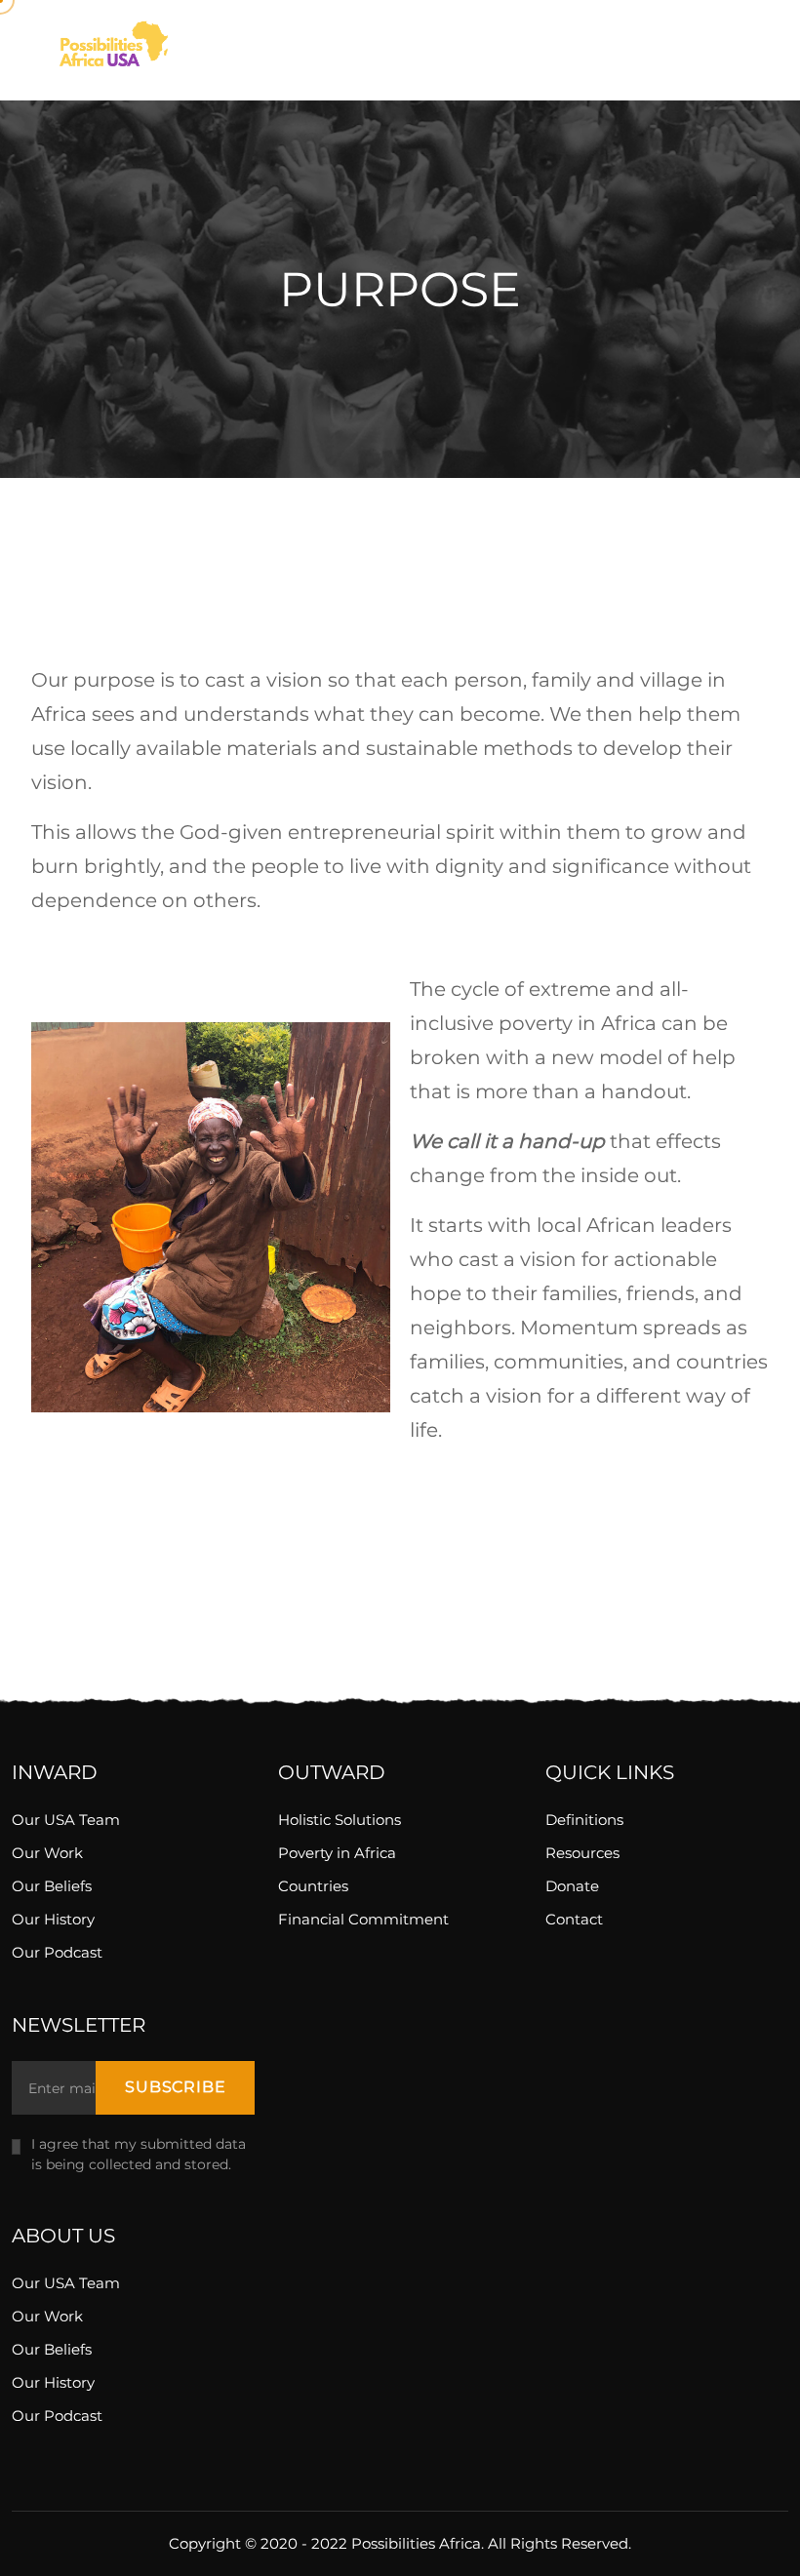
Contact (574, 1919)
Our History (53, 1919)
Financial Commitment (363, 1919)
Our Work (47, 1853)
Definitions (584, 1820)
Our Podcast (57, 1952)
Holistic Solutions (340, 1820)
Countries (313, 1886)
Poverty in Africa (337, 1853)
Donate (572, 1886)
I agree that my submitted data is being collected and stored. (139, 2154)
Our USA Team (66, 1820)
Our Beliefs (52, 1886)
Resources (582, 1853)
